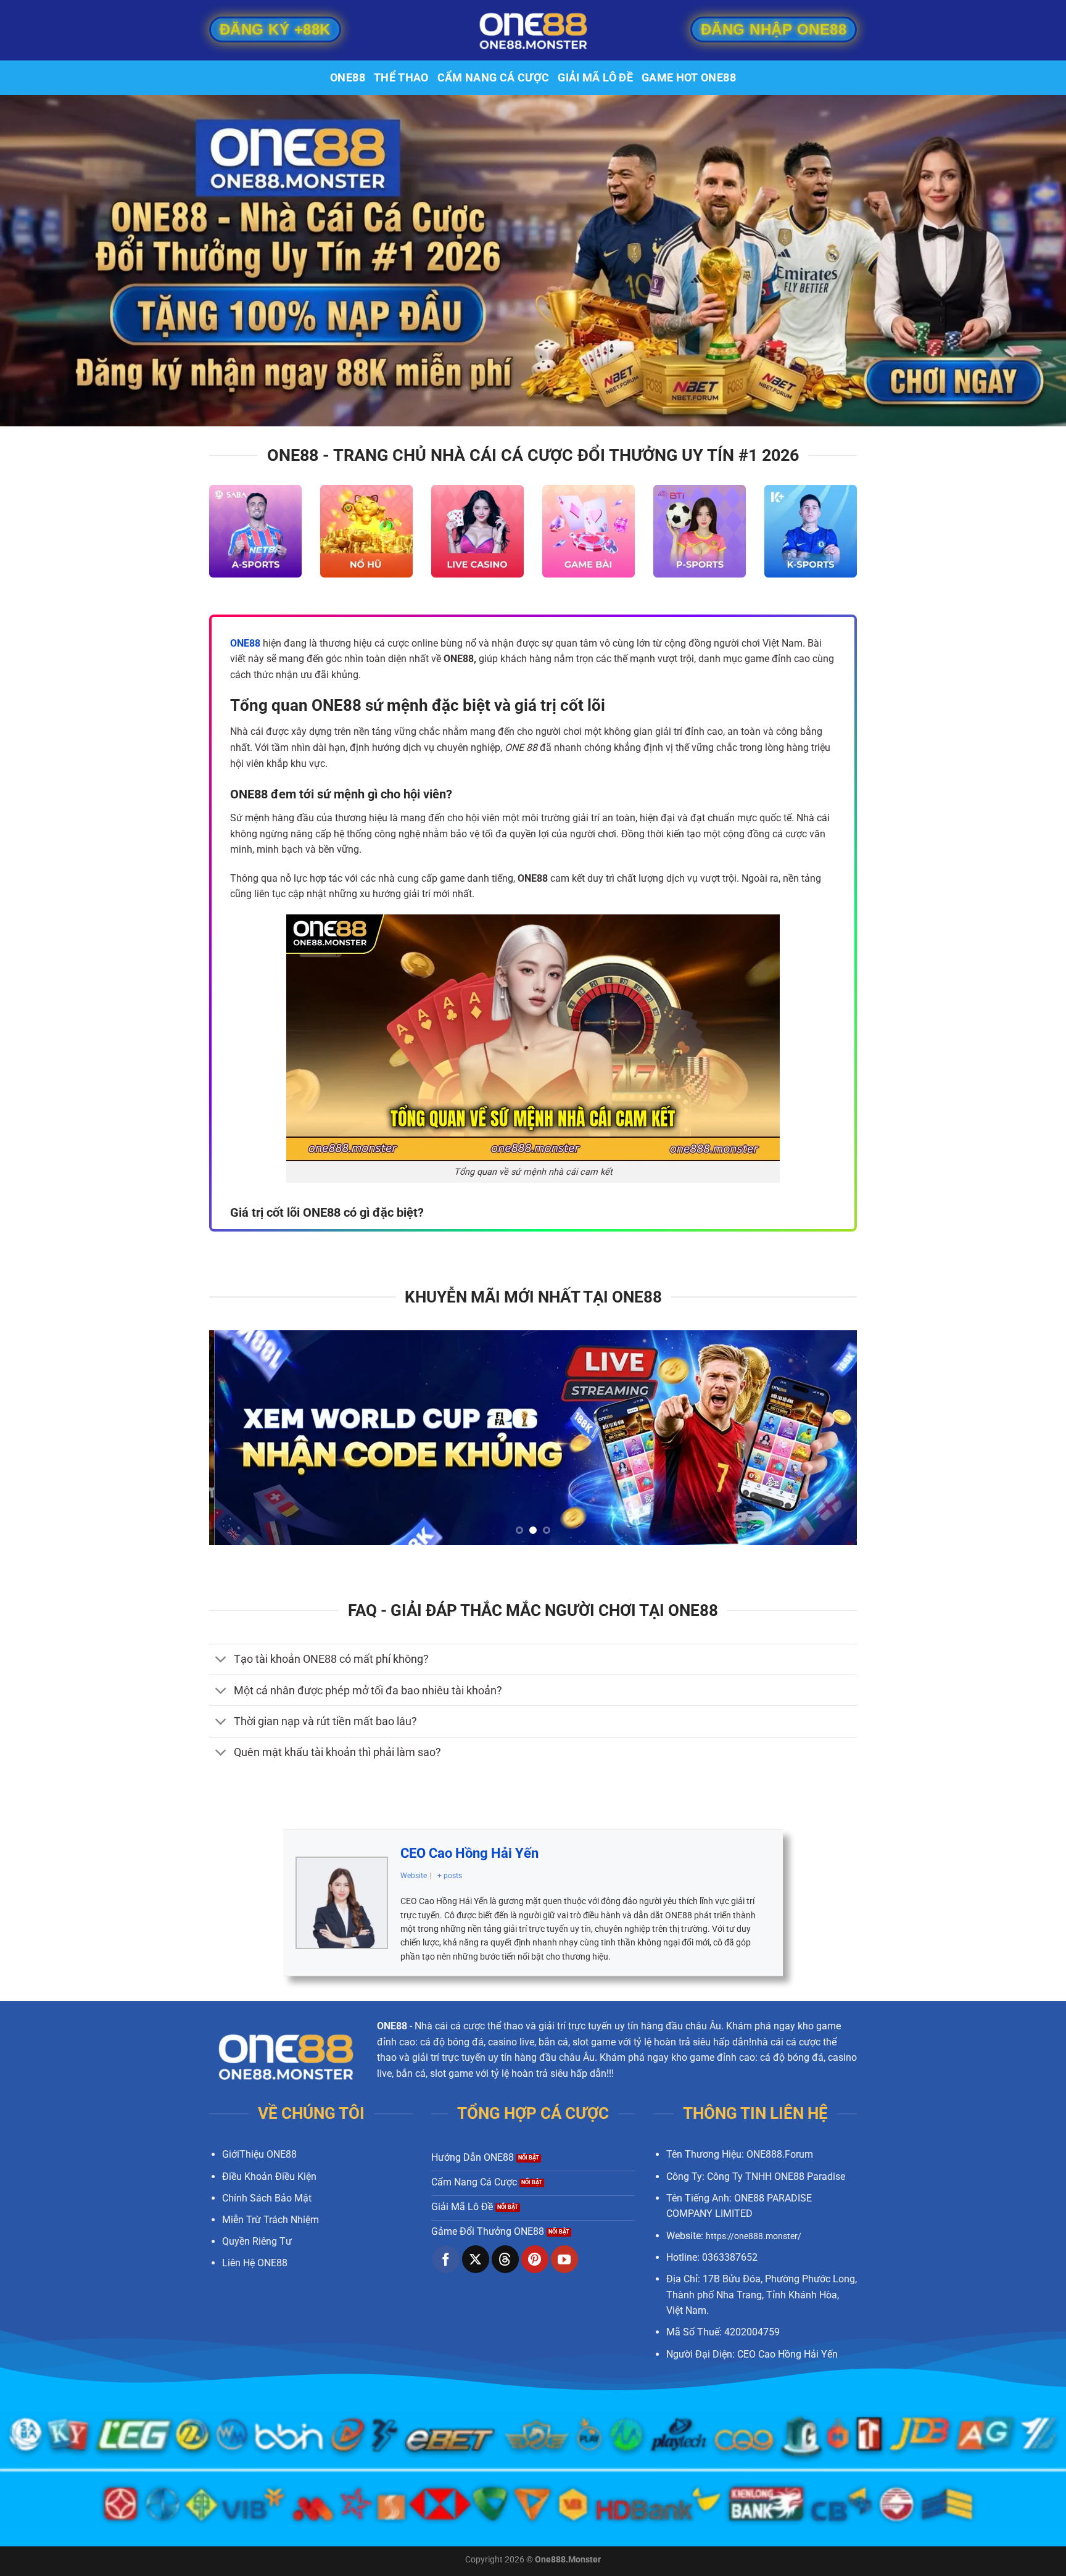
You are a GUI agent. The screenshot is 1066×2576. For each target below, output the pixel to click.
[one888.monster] (533, 30)
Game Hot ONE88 (689, 78)
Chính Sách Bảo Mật (267, 2198)
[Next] (828, 1438)
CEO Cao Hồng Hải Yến (469, 1853)
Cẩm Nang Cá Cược (494, 78)
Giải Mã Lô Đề (595, 78)
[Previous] (238, 1438)
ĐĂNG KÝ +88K (275, 29)
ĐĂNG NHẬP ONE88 (774, 29)
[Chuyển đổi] (221, 1661)
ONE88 (348, 78)
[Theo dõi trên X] (476, 2259)
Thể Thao (401, 78)
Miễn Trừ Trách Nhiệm (271, 2220)
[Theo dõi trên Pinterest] (535, 2259)
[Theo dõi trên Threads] (505, 2259)
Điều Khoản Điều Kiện (269, 2176)
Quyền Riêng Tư (257, 2241)
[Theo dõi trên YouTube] (564, 2259)
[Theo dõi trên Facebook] (446, 2259)
